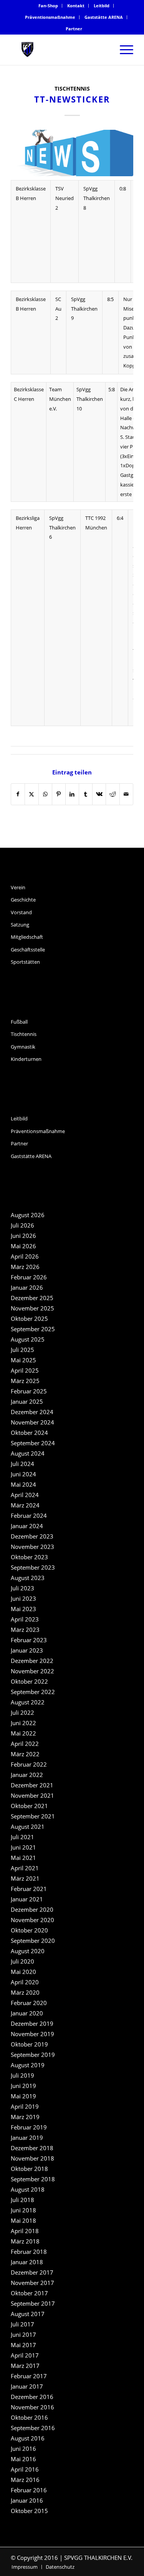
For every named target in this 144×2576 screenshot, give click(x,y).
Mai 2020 (23, 1972)
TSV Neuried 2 (65, 198)
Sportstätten (25, 962)
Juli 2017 (22, 2324)
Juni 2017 (23, 2334)
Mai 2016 (23, 2459)
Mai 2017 (23, 2345)
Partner (74, 29)
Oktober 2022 (29, 1681)
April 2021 (25, 1868)
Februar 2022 (29, 1764)
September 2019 (33, 2055)
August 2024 (28, 1453)
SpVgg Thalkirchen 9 (84, 309)
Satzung (20, 925)
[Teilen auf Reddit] (113, 794)
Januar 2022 (27, 1775)
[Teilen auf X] (31, 794)
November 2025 (32, 1308)
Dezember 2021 (32, 1785)
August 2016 (28, 2438)
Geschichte (23, 900)
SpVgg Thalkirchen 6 (62, 528)
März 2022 (25, 1754)
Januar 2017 (27, 2386)
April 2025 (25, 1370)
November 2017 (32, 2283)
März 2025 (25, 1381)
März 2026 (25, 1267)
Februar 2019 (29, 2127)
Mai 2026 (23, 1246)
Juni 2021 (23, 1847)
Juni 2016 (23, 2449)
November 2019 (32, 2034)
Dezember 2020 (32, 1909)
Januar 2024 (27, 1526)
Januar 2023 (27, 1650)
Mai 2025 (23, 1360)
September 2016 (33, 2428)
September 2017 (33, 2303)
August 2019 (28, 2065)
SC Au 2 (58, 309)
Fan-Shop (48, 6)
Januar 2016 (27, 2500)
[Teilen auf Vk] (99, 794)
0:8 (123, 189)
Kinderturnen (26, 1059)
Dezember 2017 (32, 2272)
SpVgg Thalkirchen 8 (97, 198)
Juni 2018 (23, 2210)
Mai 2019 (23, 2096)
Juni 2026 (23, 1236)
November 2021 (32, 1795)
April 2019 (25, 2106)
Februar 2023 (29, 1640)
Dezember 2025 (32, 1298)
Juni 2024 (23, 1474)
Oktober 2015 (29, 2511)
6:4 (120, 518)
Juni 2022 (23, 1723)
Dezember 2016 (32, 2397)
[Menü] (123, 50)
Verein (18, 887)
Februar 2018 (29, 2252)
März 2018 (25, 2241)
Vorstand (21, 912)
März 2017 (25, 2366)
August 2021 (28, 1827)
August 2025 (28, 1339)
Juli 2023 (22, 1588)
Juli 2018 (22, 2200)
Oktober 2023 (29, 1557)
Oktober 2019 (29, 2044)
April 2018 (25, 2231)
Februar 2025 (29, 1391)
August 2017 (28, 2314)
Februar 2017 (29, 2376)
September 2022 (33, 1692)
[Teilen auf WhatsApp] (45, 794)
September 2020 (33, 1941)
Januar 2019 (27, 2138)
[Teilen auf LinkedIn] (72, 794)
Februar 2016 (29, 2490)
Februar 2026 (29, 1277)
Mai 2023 (23, 1609)
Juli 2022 (22, 1712)
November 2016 (32, 2407)
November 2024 (32, 1422)
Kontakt (76, 6)
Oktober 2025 (29, 1319)
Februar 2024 (29, 1515)
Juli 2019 (22, 2075)
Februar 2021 (29, 1889)
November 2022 (32, 1671)
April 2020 (25, 1982)
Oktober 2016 (29, 2417)
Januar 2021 (27, 1899)
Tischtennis (72, 89)
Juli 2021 (22, 1837)
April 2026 (25, 1256)
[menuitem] (48, 6)
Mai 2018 (23, 2220)
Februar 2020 (29, 2003)
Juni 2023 (23, 1598)
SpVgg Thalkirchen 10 (90, 399)
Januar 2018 (27, 2262)
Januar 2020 (27, 2013)
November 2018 (32, 2158)
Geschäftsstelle (28, 950)
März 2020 (25, 1992)
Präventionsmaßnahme (50, 17)
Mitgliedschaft (27, 937)
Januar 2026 (27, 1287)
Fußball (19, 1022)
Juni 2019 (23, 2086)
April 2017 (25, 2355)
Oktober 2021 (29, 1806)
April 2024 (25, 1495)
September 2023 (33, 1567)
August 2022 (28, 1702)
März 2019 (25, 2117)
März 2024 (25, 1505)
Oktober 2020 (29, 1930)
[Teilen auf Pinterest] (59, 794)
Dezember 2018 (32, 2148)
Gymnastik (23, 1047)
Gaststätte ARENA (104, 17)
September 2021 (33, 1816)
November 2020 (32, 1920)
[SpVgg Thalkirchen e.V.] (60, 50)
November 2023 (32, 1547)
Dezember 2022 (32, 1661)
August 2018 (28, 2189)
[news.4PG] (72, 153)
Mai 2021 (23, 1858)
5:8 (112, 389)
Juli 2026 (22, 1225)
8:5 (110, 299)
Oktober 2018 (29, 2169)
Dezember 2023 (32, 1536)
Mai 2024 (23, 1484)
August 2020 (28, 1951)
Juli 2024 (22, 1464)
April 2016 (25, 2469)
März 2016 (25, 2480)
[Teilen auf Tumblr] (86, 794)
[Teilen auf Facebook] (18, 794)
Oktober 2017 (29, 2293)
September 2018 (33, 2179)
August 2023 (28, 1578)
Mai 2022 (23, 1733)
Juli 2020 (22, 1961)
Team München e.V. (60, 399)
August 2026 (28, 1215)
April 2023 (25, 1619)
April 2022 (25, 1744)
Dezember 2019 (32, 2023)
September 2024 (33, 1443)
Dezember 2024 (32, 1412)
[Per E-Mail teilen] (126, 794)
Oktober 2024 (29, 1433)
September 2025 (33, 1329)
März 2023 (25, 1630)
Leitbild (102, 6)
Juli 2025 (22, 1350)
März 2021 (25, 1878)
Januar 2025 (27, 1401)
